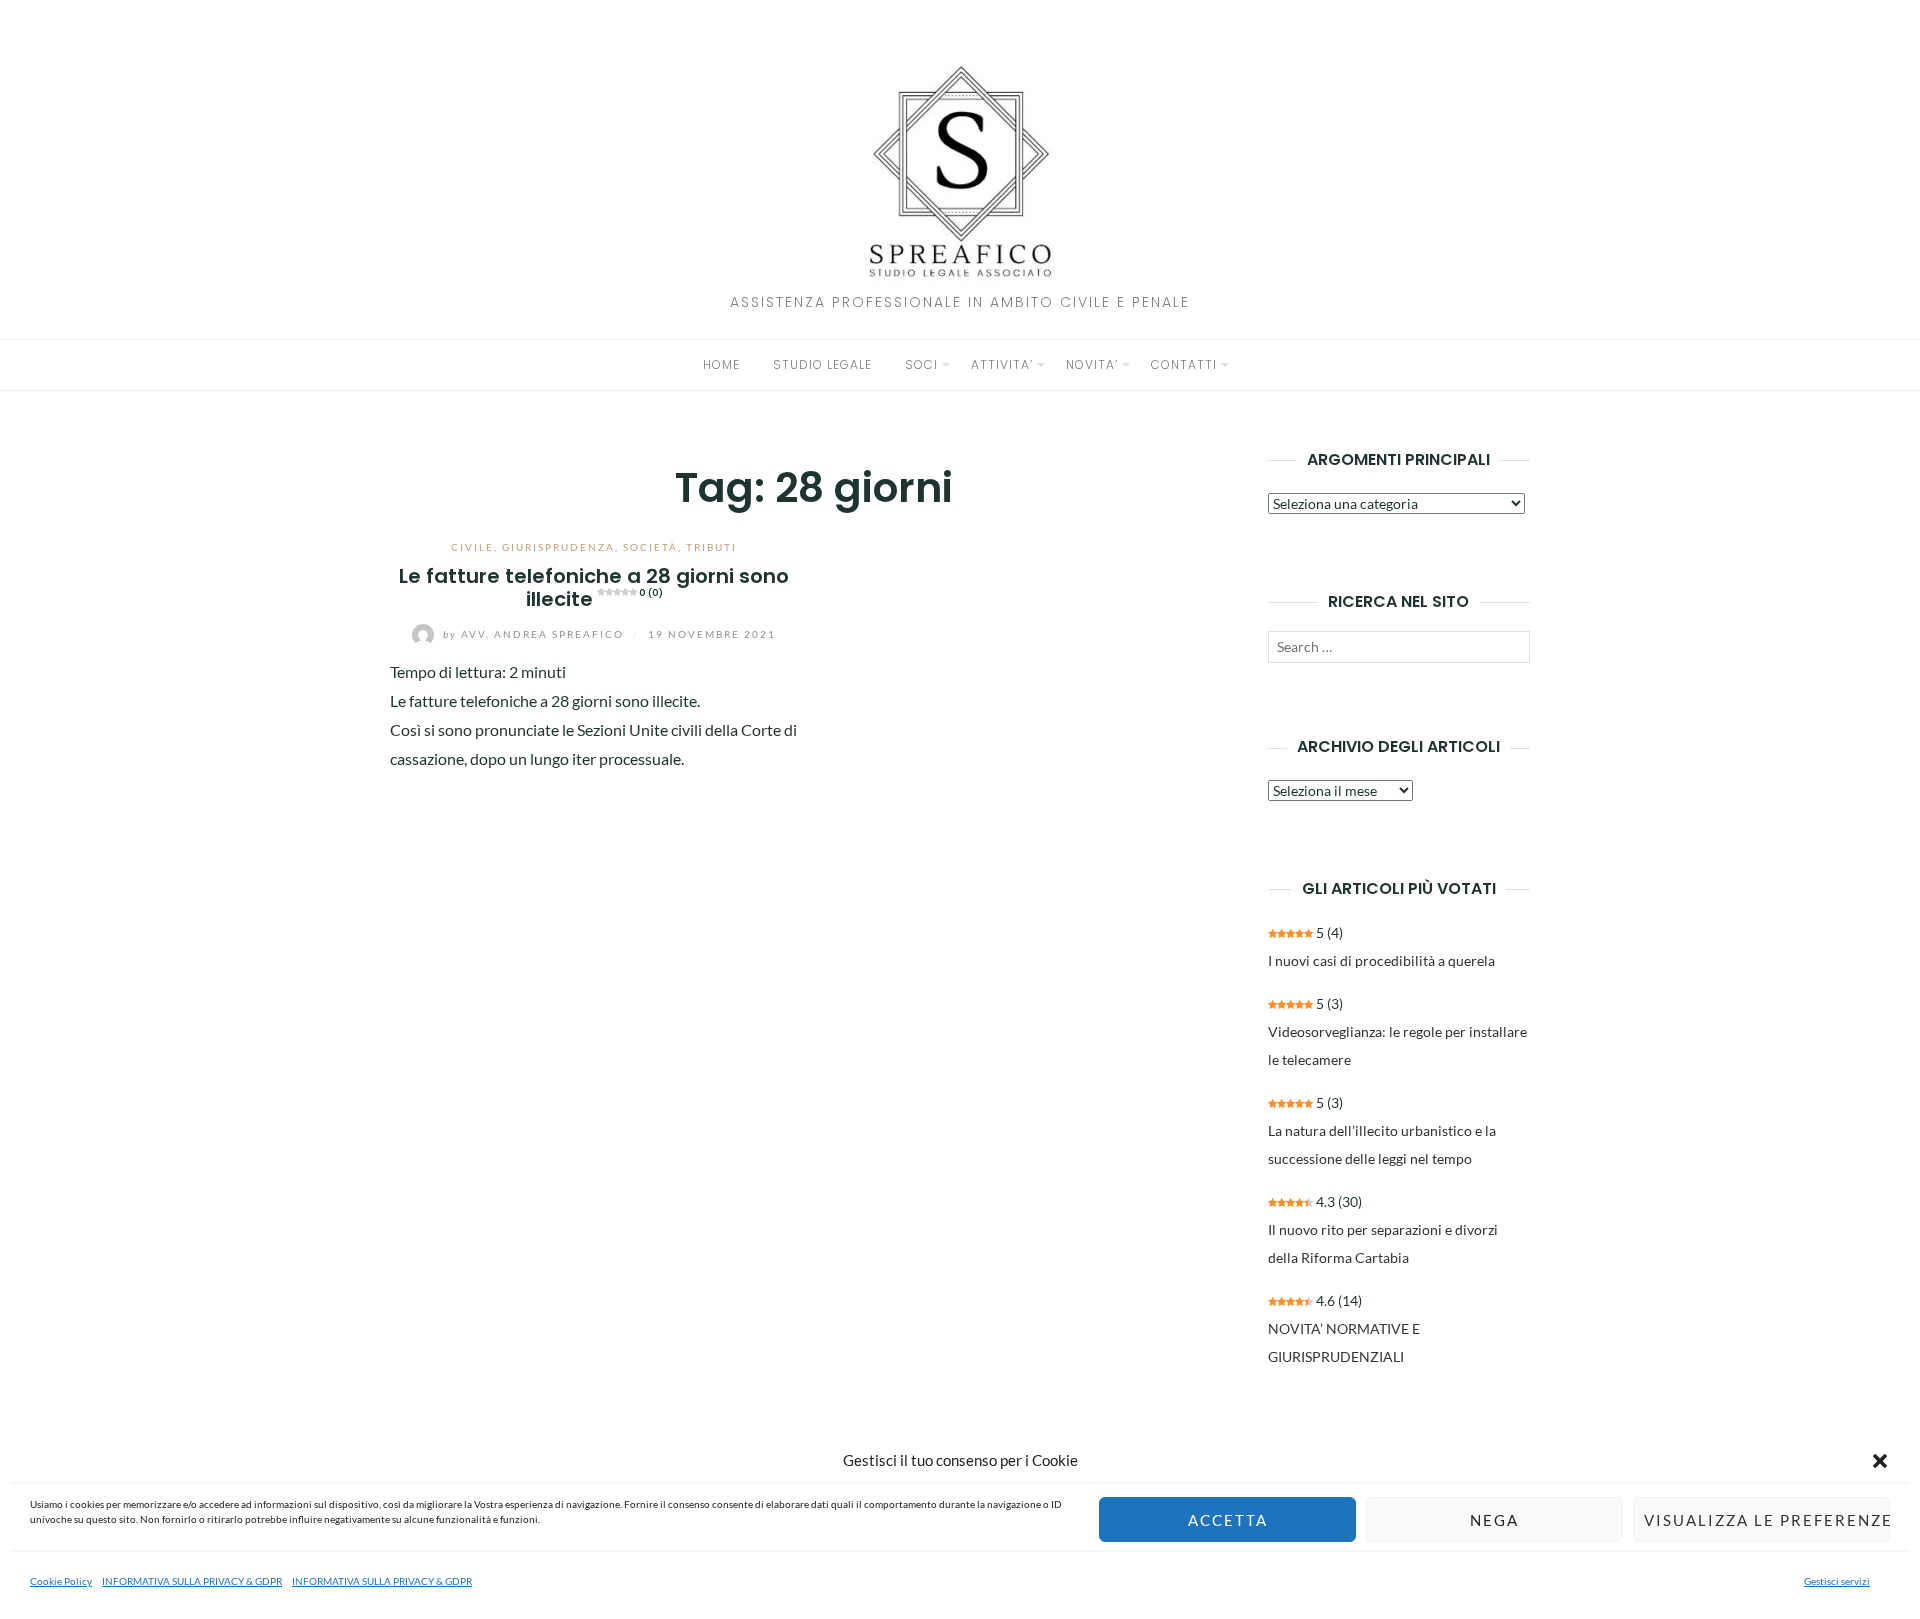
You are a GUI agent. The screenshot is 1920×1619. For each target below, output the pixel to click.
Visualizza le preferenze (1767, 1520)
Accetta (1228, 1520)
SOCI (921, 364)
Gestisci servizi (1837, 1581)
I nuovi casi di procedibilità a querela (1381, 960)
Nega (1494, 1520)
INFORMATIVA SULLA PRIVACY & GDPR (192, 1581)
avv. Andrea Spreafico (535, 634)
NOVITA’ (1092, 364)
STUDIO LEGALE (822, 364)
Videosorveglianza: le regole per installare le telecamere (1397, 1045)
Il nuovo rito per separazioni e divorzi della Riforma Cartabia (1383, 1243)
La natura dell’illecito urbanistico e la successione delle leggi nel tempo (1382, 1144)
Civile (472, 547)
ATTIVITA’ (1002, 364)
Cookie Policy (61, 1581)
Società (650, 547)
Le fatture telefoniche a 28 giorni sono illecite (594, 587)
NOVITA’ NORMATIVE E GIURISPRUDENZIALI (1344, 1342)
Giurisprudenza (558, 547)
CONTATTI (1184, 364)
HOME (721, 364)
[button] (1880, 1461)
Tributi (711, 547)
